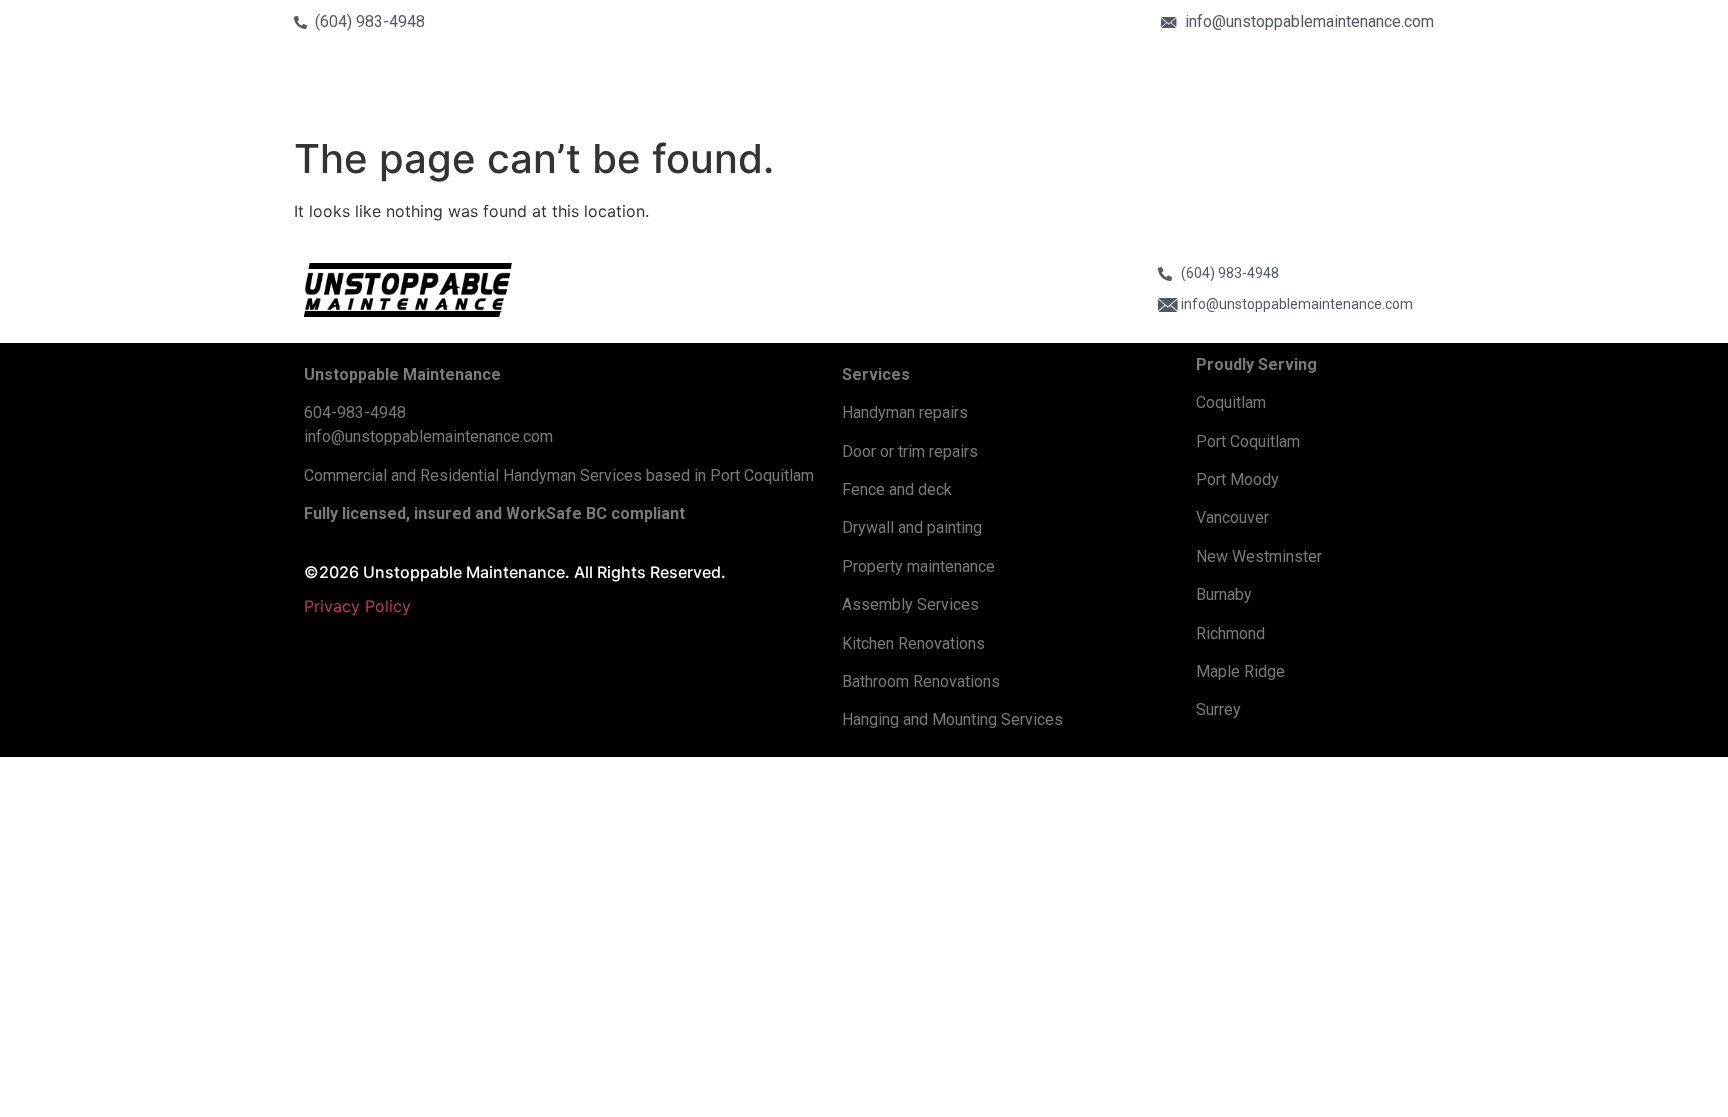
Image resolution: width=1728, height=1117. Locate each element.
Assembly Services (910, 604)
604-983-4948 (355, 412)
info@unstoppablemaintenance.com (428, 436)
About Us (1065, 89)
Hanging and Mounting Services (952, 719)
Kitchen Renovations (913, 643)
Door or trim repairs (910, 451)
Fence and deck (897, 489)
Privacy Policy (357, 606)
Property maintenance (918, 566)
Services (1180, 89)
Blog (1388, 89)
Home (982, 89)
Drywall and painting (912, 527)
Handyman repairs (905, 412)
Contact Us (1303, 89)
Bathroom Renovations (921, 681)
